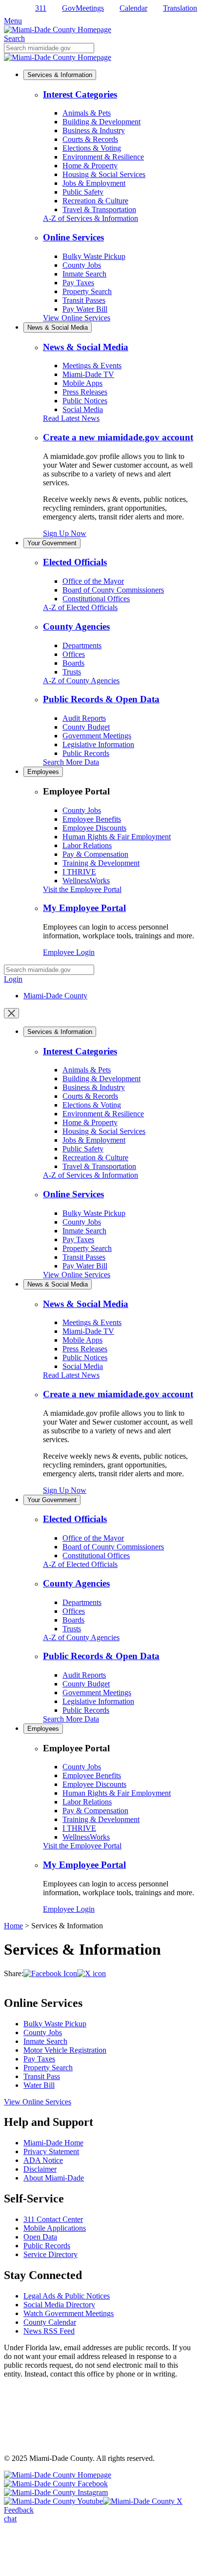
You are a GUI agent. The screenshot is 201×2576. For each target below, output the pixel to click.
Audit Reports (84, 718)
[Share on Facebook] (50, 1973)
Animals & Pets (87, 113)
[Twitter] (91, 1973)
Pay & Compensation (95, 854)
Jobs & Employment (94, 183)
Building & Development (101, 122)
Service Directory (50, 2254)
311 (41, 8)
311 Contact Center (53, 2219)
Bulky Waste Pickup (94, 256)
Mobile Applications (55, 2228)
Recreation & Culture (95, 201)
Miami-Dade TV (88, 374)
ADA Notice (43, 2160)
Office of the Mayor (93, 581)
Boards (73, 663)
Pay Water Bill (85, 309)
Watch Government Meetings (69, 2313)
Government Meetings (97, 736)
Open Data (40, 2237)
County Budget (86, 727)
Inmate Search (84, 274)
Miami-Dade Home (53, 2143)
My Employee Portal (84, 908)
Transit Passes (84, 300)
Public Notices (85, 401)
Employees (43, 772)
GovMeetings (83, 8)
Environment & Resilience (103, 157)
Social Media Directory (59, 2305)
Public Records (86, 753)
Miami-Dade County (55, 996)
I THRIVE (79, 872)
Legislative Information (98, 744)
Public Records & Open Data (101, 699)
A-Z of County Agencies (81, 681)
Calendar (133, 8)
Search (14, 38)
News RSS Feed (49, 2331)
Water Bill (39, 2085)
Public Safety (83, 192)
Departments (82, 645)
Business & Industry (94, 130)
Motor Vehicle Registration (65, 2050)
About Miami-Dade (54, 2178)
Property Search (87, 291)
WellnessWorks (86, 881)
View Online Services (77, 318)
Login (13, 979)
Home (13, 1926)
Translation (180, 8)
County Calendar (50, 2322)
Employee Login (69, 952)
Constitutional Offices (96, 599)
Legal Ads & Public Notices (67, 2296)
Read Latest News (71, 418)
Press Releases (85, 392)
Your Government (52, 543)
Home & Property (90, 166)
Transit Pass (42, 2076)
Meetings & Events (92, 366)
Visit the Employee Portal (82, 889)
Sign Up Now (65, 533)
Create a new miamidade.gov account (118, 437)
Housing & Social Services (104, 174)
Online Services (73, 237)
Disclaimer (40, 2169)
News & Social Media (58, 327)
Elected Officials (75, 562)
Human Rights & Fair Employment (117, 837)
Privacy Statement (51, 2151)
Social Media (83, 409)
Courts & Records (90, 139)
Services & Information (60, 75)
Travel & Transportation (99, 209)
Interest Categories (80, 94)
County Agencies (76, 626)
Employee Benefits (92, 819)
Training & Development (101, 863)
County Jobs (82, 265)
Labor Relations (87, 845)
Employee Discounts (94, 828)
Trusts (72, 672)
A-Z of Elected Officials (80, 607)
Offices (74, 654)
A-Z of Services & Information (90, 218)
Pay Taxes (78, 283)
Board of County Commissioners (113, 590)
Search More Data (71, 762)
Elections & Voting (92, 148)
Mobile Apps (82, 383)
